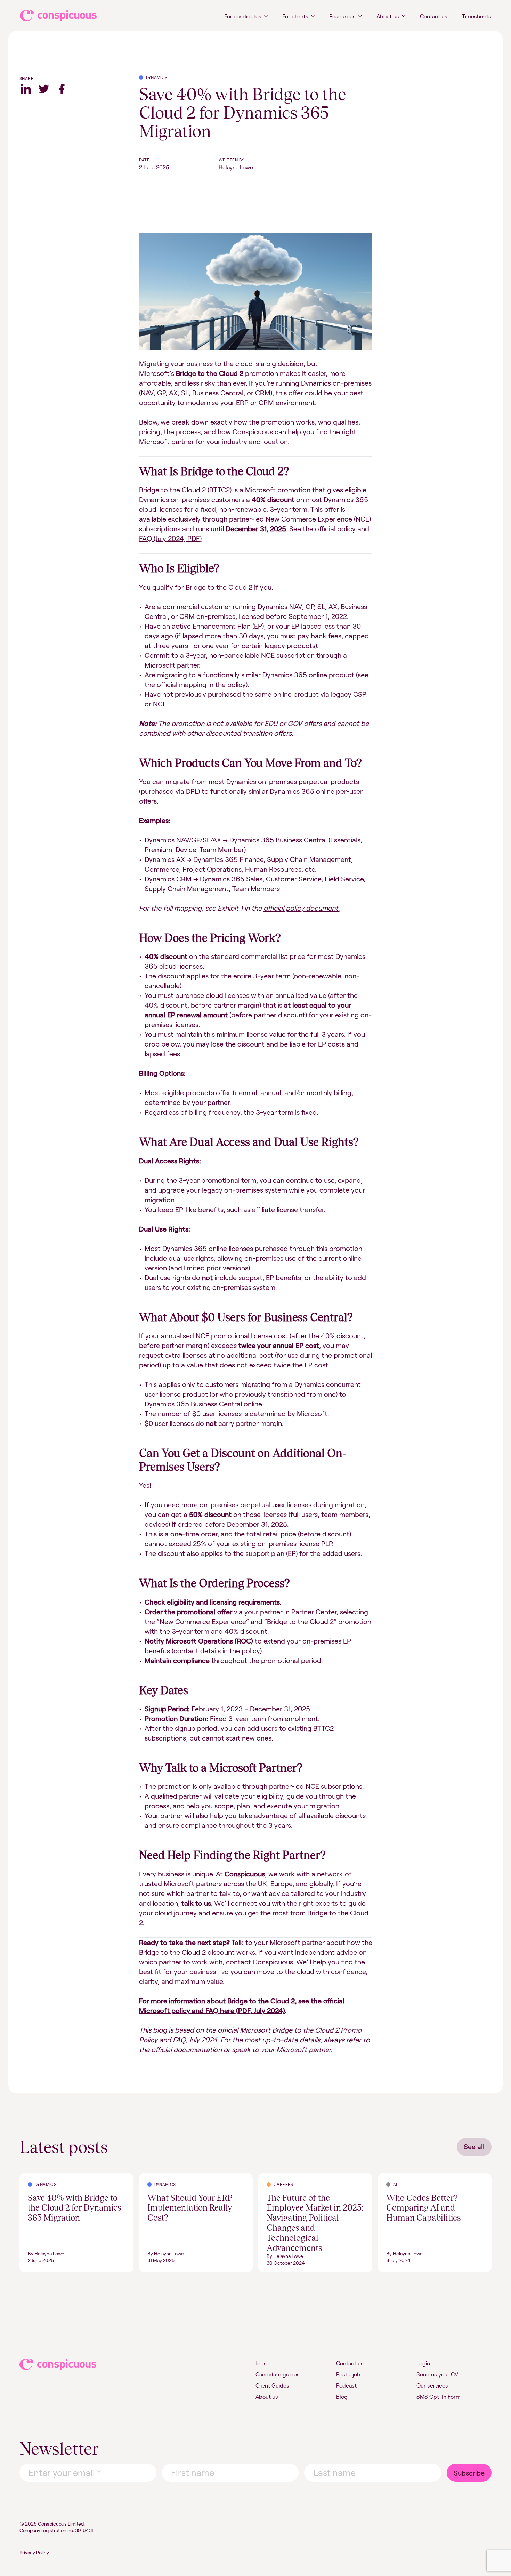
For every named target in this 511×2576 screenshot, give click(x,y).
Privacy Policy (34, 2553)
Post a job (348, 2374)
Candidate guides (278, 2374)
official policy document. (302, 908)
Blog (342, 2397)
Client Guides (272, 2385)
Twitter (44, 89)
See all (474, 2146)
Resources (342, 16)
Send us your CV (437, 2374)
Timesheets (477, 16)
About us (388, 16)
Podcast (346, 2385)
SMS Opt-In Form (439, 2397)
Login (423, 2363)
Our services (432, 2385)
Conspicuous (52, 16)
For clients (295, 16)
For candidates (243, 16)
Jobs (261, 2363)
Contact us (434, 16)
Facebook (62, 89)
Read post (32, 2177)
